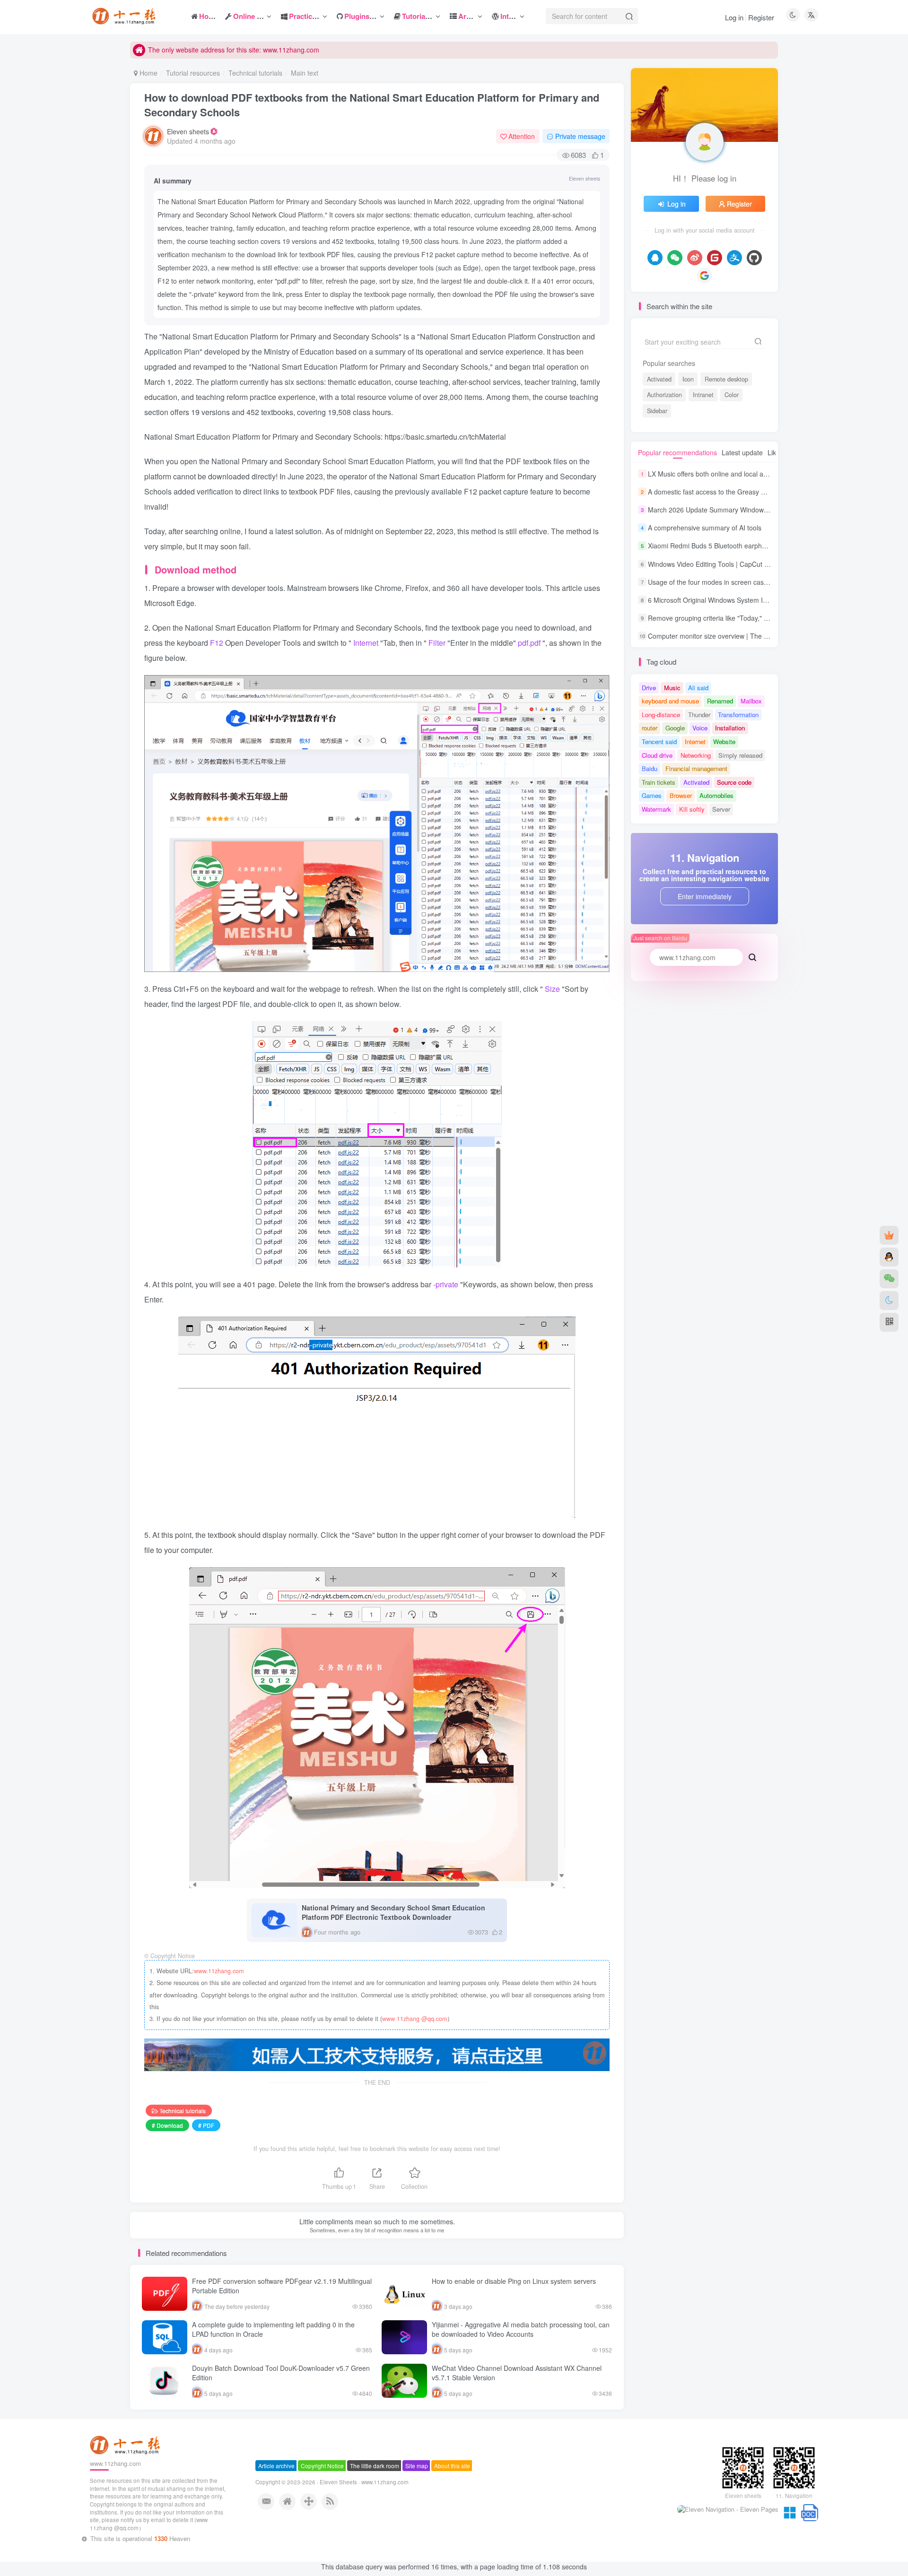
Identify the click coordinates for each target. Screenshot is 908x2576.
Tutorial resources (193, 73)
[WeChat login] (675, 258)
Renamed (720, 701)
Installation (730, 728)
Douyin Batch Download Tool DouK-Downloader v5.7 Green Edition (281, 2373)
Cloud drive (657, 755)
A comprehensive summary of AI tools (705, 528)
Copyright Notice (322, 2504)
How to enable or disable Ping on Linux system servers (514, 2281)
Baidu (650, 768)
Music (672, 688)
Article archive (276, 2504)
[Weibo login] (695, 258)
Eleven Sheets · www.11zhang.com (364, 2521)
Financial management (696, 768)
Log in (734, 17)
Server (721, 809)
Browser (681, 795)
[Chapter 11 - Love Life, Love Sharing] (126, 2483)
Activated (659, 379)
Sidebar (657, 411)
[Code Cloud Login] (715, 258)
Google (675, 728)
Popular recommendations (677, 452)
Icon (688, 379)
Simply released (740, 755)
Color (732, 395)
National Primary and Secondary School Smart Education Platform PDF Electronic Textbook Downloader (393, 1912)
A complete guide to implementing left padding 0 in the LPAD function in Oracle (273, 2329)
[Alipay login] (734, 258)
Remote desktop (726, 379)
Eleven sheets (188, 131)
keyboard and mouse (670, 701)
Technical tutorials (255, 73)
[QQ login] (655, 258)
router (650, 728)
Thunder (699, 715)
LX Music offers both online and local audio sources (725, 474)
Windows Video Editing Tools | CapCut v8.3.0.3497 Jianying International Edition (768, 564)
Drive (649, 688)
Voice (700, 728)
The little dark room (375, 2504)
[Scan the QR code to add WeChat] (889, 1279)
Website (724, 742)
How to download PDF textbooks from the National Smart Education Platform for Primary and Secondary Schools (372, 105)
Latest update (742, 452)
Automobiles (716, 795)
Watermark (656, 809)
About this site (452, 2504)
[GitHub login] (754, 258)
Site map (417, 2504)
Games (652, 795)
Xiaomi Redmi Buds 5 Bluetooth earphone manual (723, 546)
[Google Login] (705, 276)
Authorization (664, 395)
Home (148, 73)
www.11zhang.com (219, 1971)
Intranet (703, 395)
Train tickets (659, 782)
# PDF (206, 2125)
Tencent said (659, 742)
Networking (696, 755)
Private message (580, 136)
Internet (695, 742)
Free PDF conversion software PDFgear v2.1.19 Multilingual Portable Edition (282, 2286)
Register (761, 17)
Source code (734, 782)
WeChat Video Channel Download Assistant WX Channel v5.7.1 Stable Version (517, 2373)
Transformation (738, 715)
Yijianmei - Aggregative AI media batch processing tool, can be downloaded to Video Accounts (521, 2329)
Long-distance (661, 715)
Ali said (698, 688)
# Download (167, 2125)
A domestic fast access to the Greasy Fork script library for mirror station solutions (770, 492)
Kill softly (692, 809)
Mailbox (751, 701)
